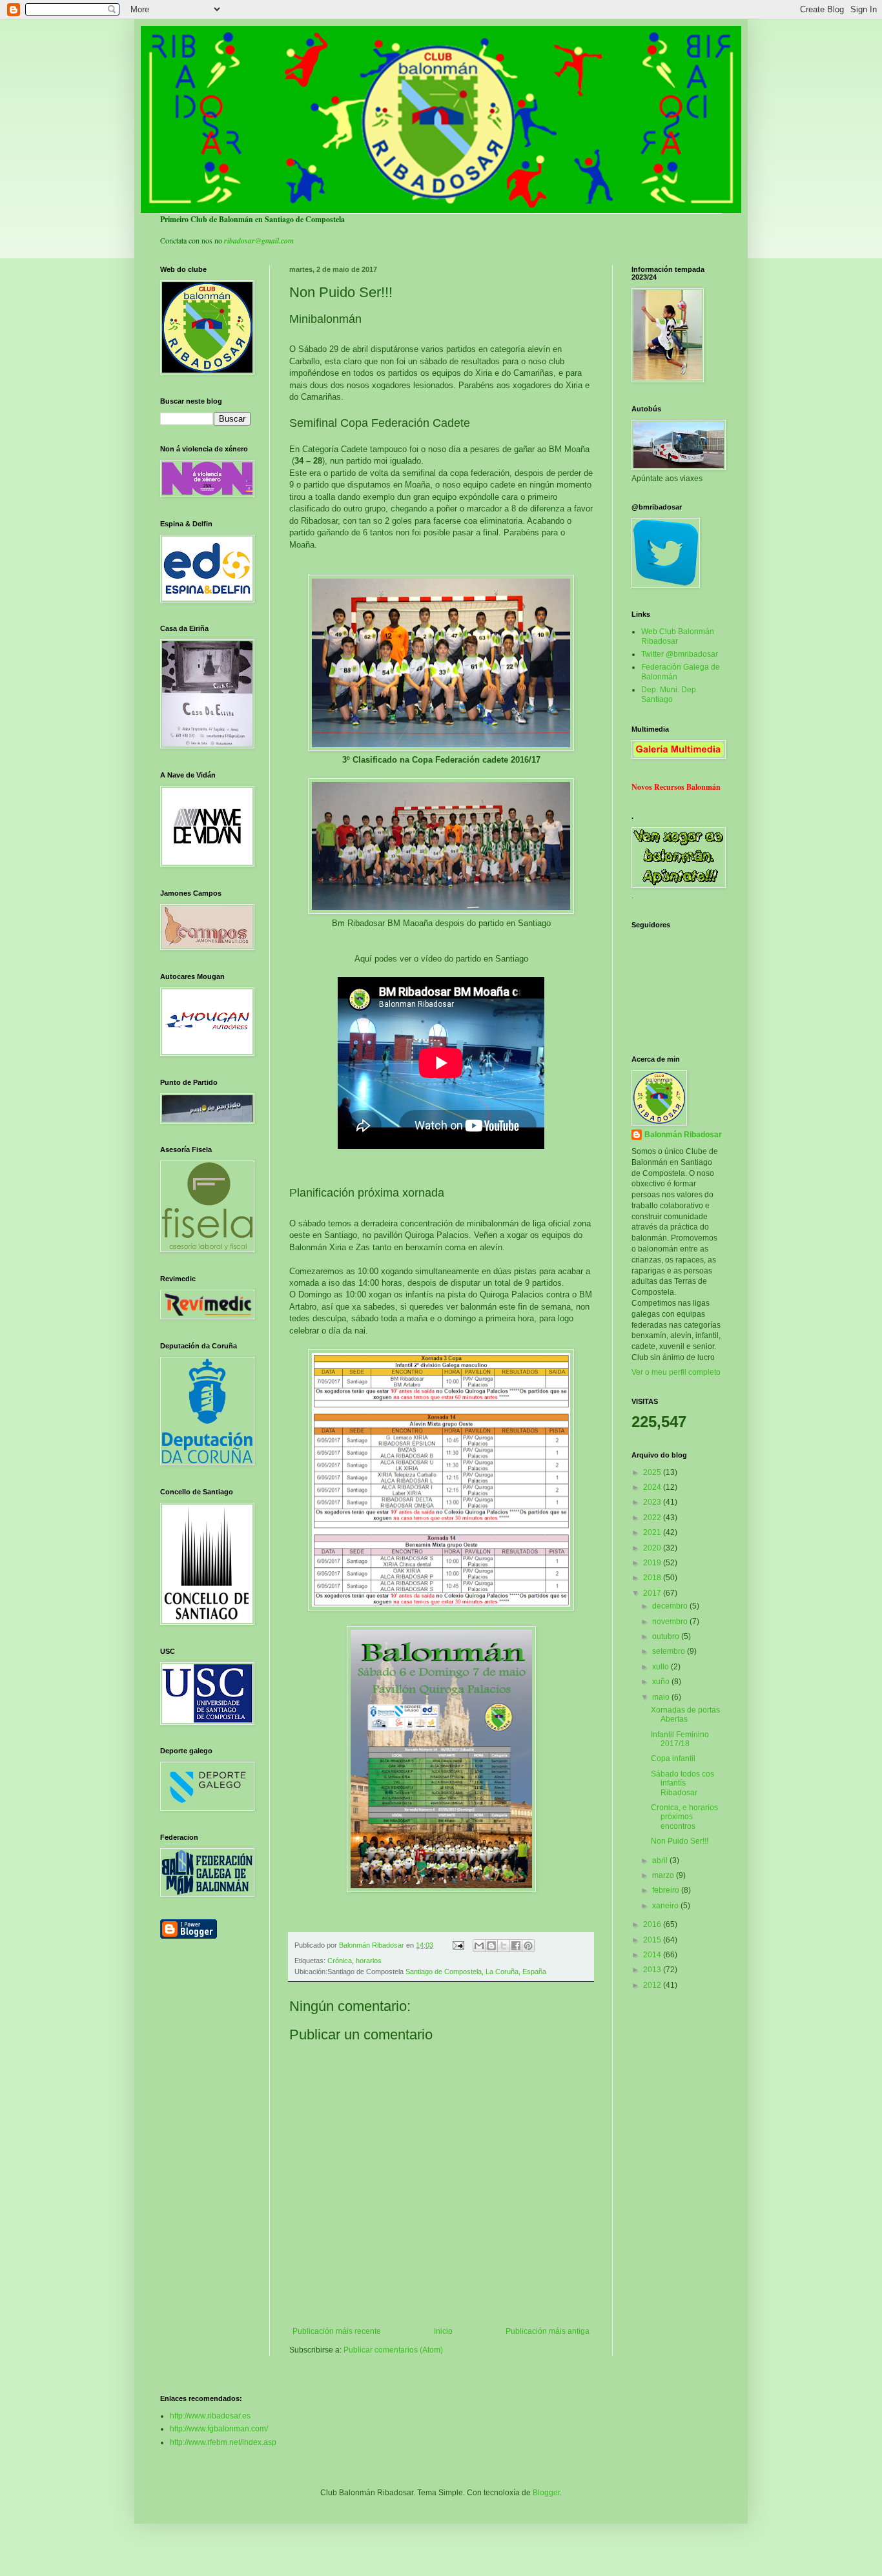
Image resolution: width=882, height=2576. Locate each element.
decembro (671, 1606)
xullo (661, 1667)
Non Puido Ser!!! (680, 1841)
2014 (653, 1955)
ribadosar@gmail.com (259, 241)
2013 (653, 1970)
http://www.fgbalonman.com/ (219, 2429)
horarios (369, 1961)
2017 (653, 1593)
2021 (653, 1532)
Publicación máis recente (337, 2331)
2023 (653, 1502)
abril (661, 1860)
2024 (653, 1487)
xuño (662, 1682)
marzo (664, 1875)
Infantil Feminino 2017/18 (680, 1739)
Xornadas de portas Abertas (685, 1715)
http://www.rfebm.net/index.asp (223, 2442)
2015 (653, 1940)
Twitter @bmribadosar (680, 654)
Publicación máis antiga (548, 2331)
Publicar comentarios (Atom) (393, 2350)
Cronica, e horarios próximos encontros (684, 1817)
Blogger (546, 2493)
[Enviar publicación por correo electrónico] (458, 1945)
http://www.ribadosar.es (210, 2416)
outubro (667, 1636)
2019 (653, 1563)
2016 (653, 1924)
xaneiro (666, 1906)
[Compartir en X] (504, 1946)
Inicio (443, 2331)
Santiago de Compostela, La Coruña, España (476, 1972)
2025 (653, 1472)
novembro (671, 1622)
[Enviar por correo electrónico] (479, 1946)
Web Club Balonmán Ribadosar (678, 636)
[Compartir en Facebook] (516, 1946)
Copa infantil (673, 1758)
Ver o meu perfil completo (676, 1372)
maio (662, 1697)
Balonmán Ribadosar (683, 1135)
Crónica (340, 1961)
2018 (653, 1578)
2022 (653, 1518)
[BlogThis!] (491, 1946)
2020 (653, 1548)
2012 (653, 1985)
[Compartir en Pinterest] (528, 1946)
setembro (670, 1651)
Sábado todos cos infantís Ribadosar (682, 1783)
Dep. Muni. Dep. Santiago (670, 694)
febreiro (667, 1890)
